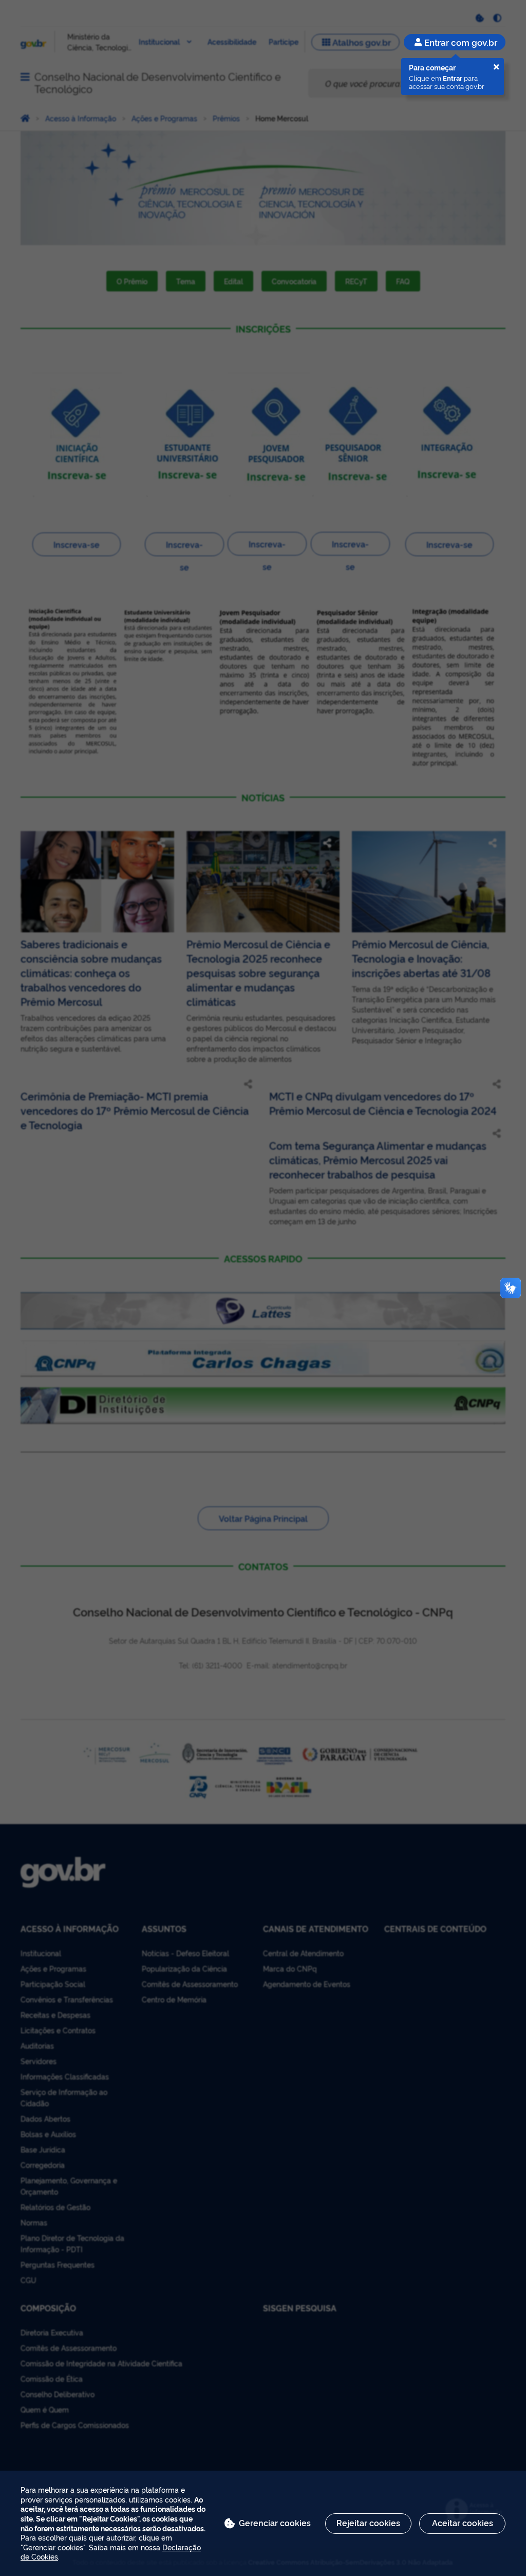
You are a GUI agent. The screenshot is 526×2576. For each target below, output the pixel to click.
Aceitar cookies (463, 2523)
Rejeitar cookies (368, 2523)
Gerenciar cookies (275, 2523)
